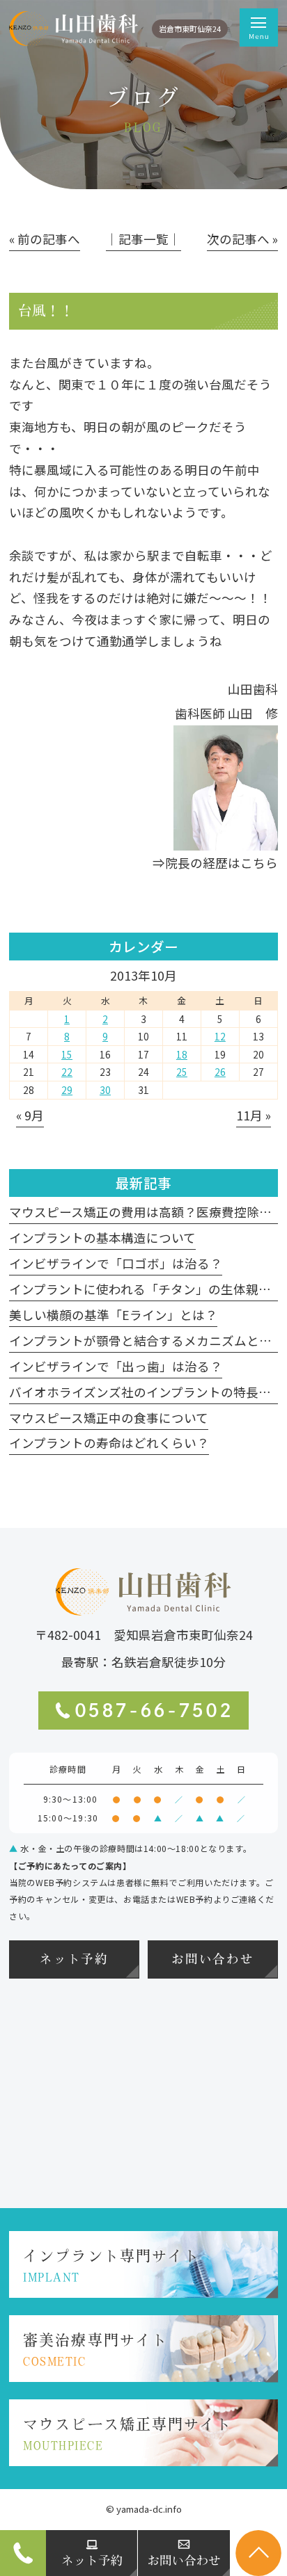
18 (182, 1054)
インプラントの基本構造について (102, 1238)
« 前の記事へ (45, 239)
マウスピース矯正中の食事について (109, 1418)
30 (105, 1090)
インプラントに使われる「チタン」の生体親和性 (146, 1289)
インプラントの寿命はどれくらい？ (109, 1443)
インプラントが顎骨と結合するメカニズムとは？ (147, 1341)
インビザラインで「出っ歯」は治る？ (116, 1366)
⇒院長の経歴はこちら (215, 863)
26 (220, 1072)
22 (67, 1072)
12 (220, 1036)
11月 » (254, 1115)
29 (67, 1090)
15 (67, 1054)
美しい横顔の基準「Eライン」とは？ (113, 1315)
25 (182, 1072)
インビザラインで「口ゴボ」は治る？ (116, 1263)
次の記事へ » (242, 239)
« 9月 (30, 1115)
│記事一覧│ (143, 239)
